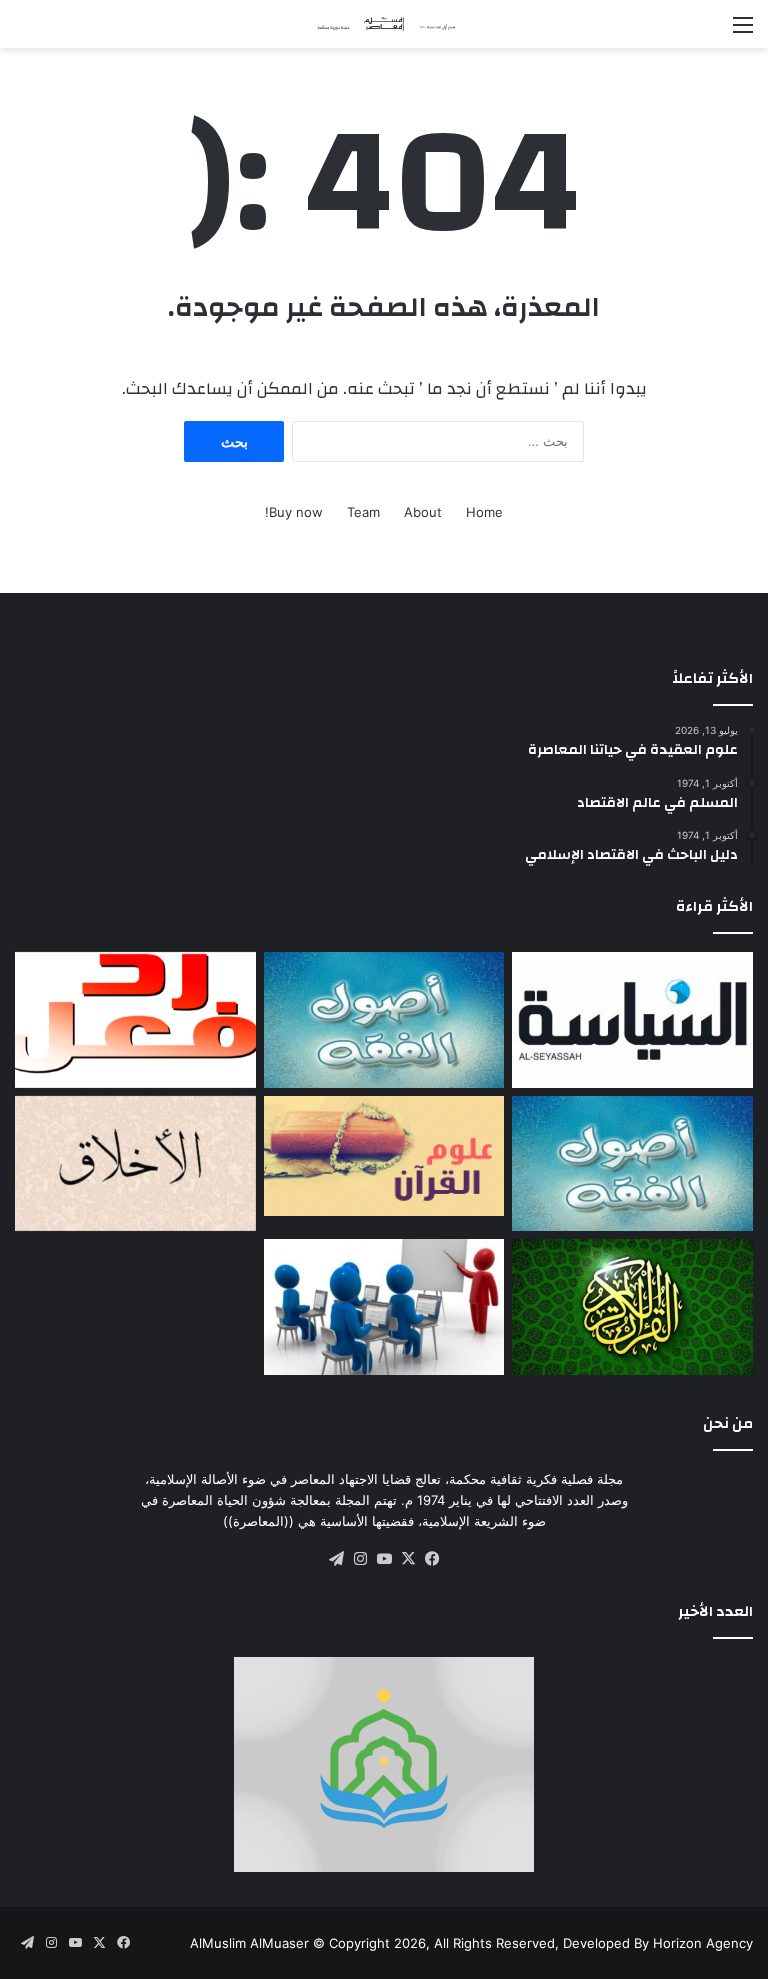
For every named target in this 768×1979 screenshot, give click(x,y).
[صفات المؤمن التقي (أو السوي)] (135, 1164)
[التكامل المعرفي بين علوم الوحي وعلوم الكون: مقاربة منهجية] (384, 1156)
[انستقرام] (360, 1559)
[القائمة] (743, 31)
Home (484, 512)
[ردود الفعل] (135, 1020)
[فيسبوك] (432, 1559)
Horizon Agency (703, 1943)
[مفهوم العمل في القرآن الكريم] (632, 1307)
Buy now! (294, 512)
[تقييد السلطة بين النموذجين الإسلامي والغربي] (632, 1020)
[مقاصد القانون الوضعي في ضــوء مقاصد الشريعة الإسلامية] (384, 1020)
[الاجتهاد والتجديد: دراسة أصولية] (632, 1164)
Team (363, 512)
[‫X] (408, 1559)
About (423, 512)
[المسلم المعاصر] (384, 24)
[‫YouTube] (384, 1559)
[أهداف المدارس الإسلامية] (384, 1307)
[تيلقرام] (336, 1559)
